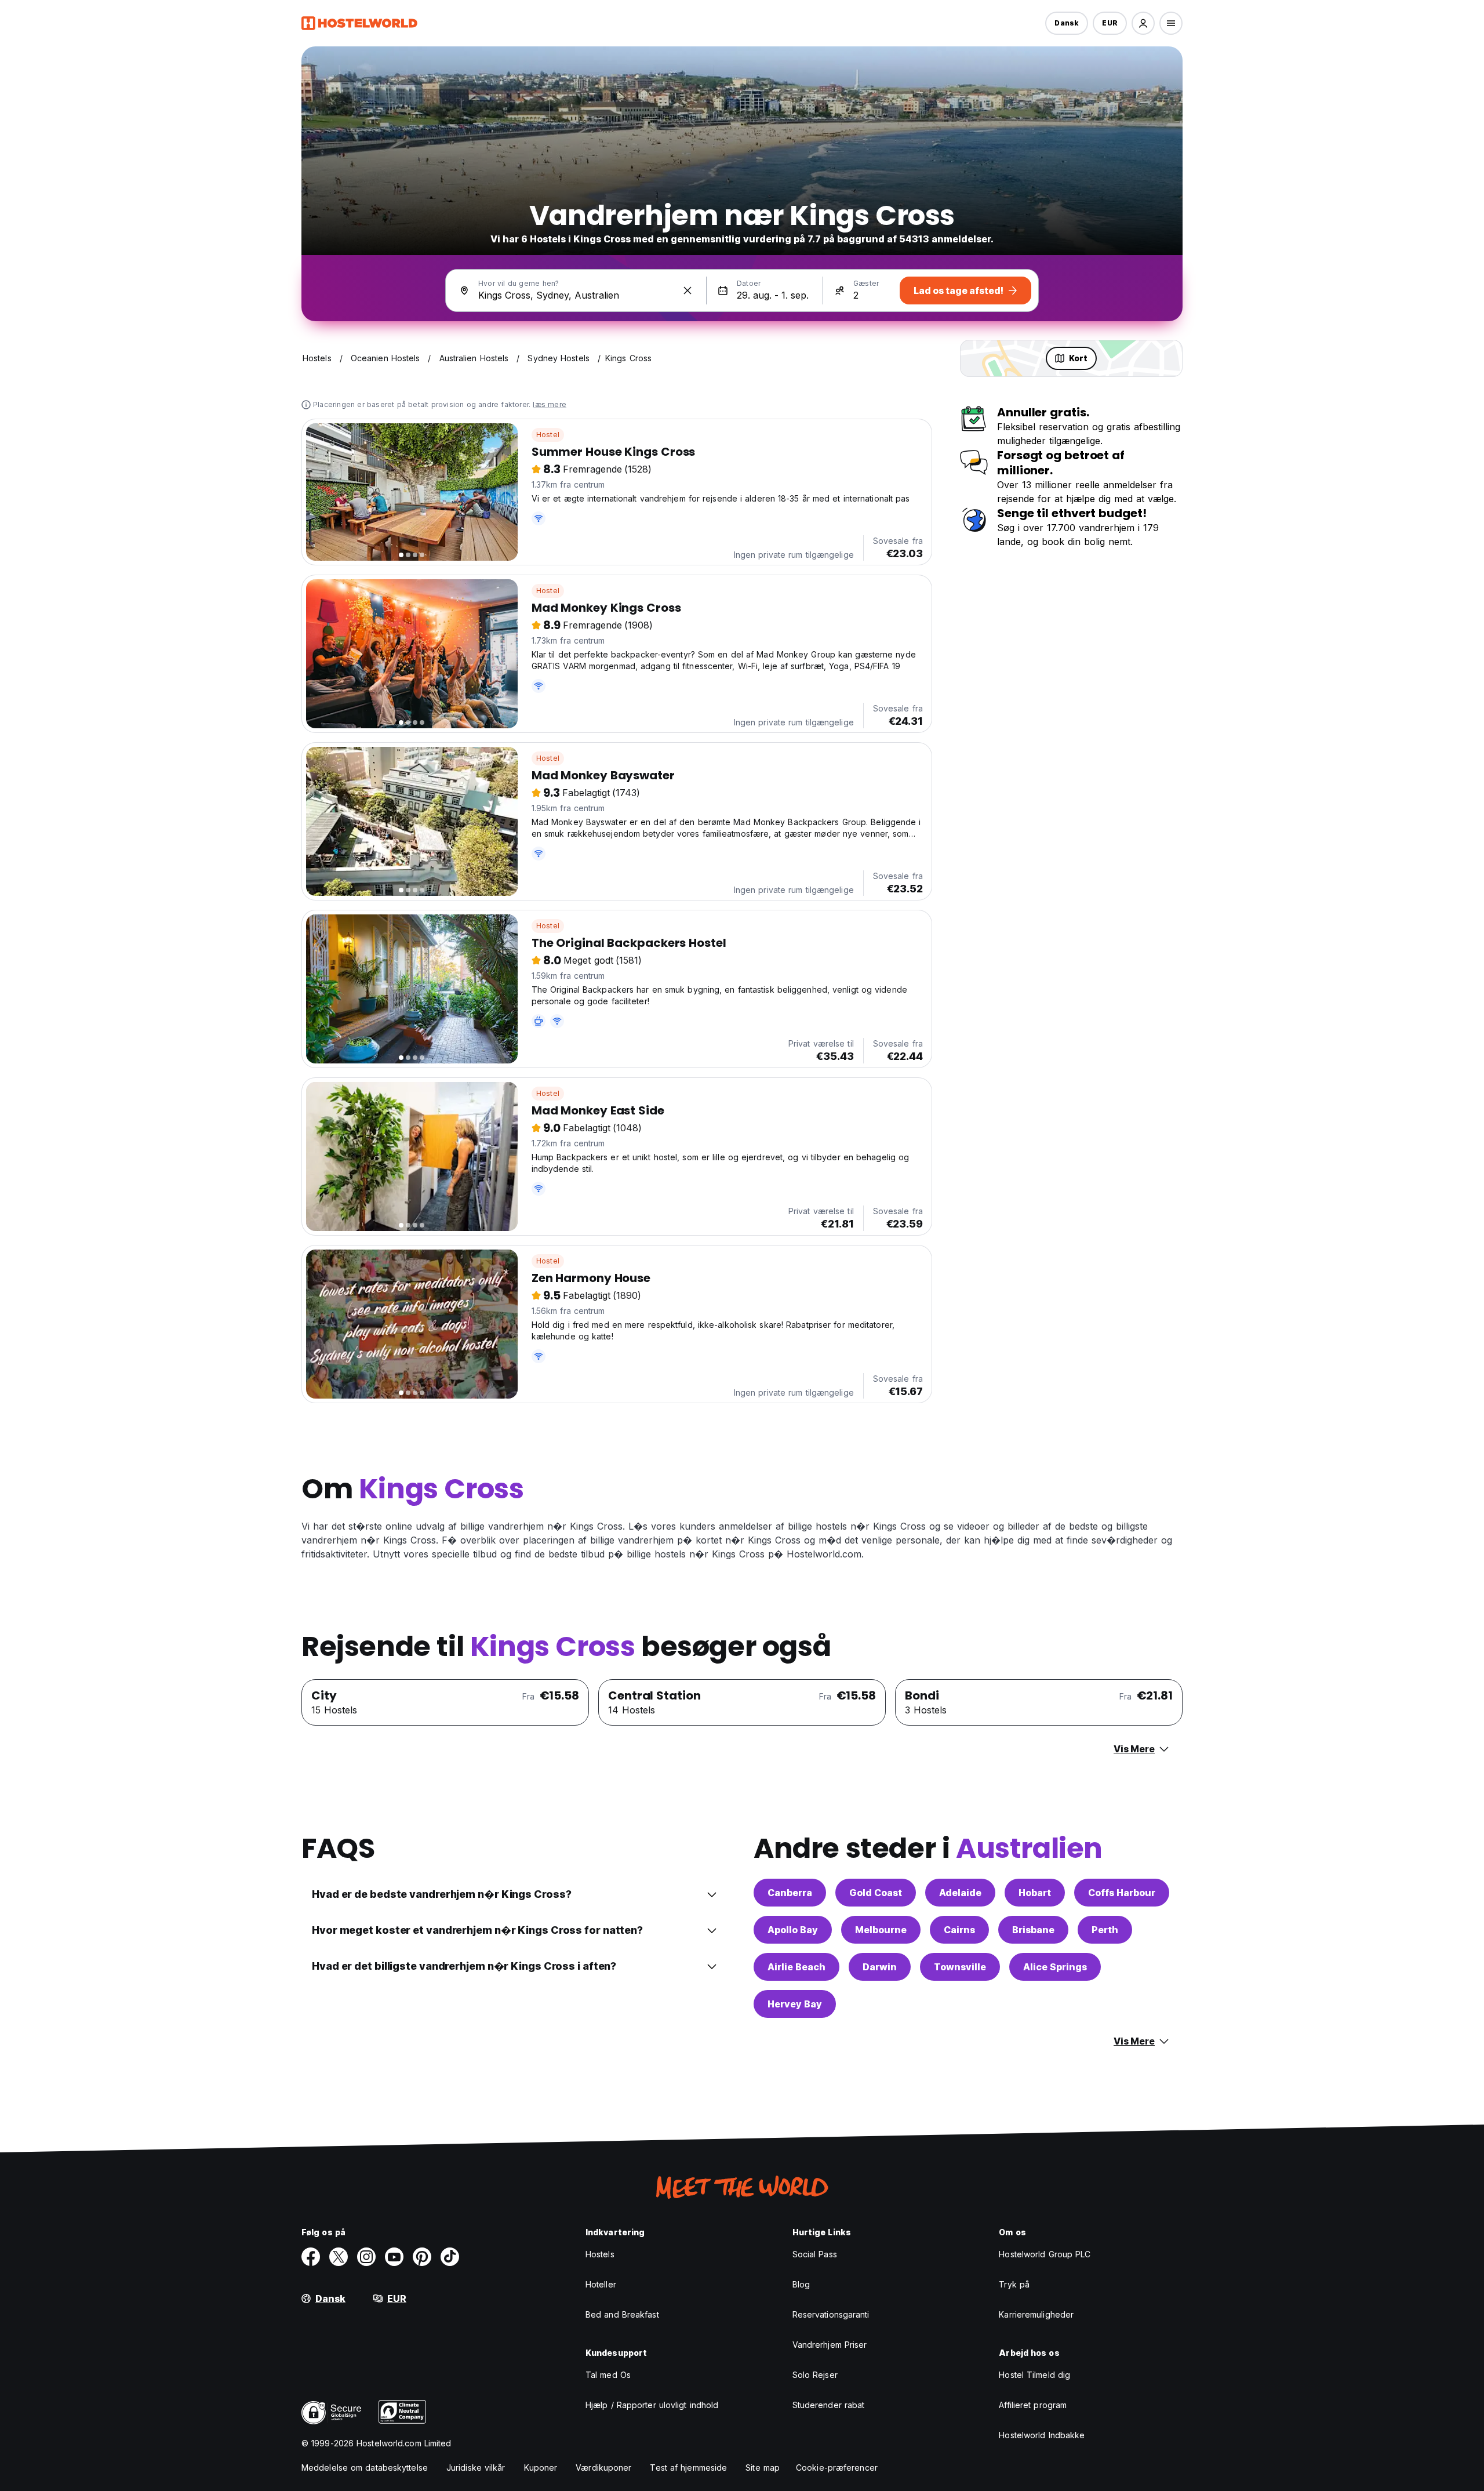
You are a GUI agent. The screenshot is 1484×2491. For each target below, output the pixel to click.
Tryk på (1014, 2284)
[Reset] (688, 291)
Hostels (600, 2254)
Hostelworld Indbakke (1042, 2435)
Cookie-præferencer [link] (837, 2468)
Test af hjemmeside (688, 2468)
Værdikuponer (603, 2468)
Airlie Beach (796, 1967)
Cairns (959, 1930)
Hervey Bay (795, 2004)
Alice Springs (1055, 1967)
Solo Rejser (815, 2375)
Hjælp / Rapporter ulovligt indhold (652, 2405)
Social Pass (815, 2254)
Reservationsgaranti (831, 2314)
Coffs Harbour (1122, 1893)
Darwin (880, 1967)
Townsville (960, 1967)
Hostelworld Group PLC (1045, 2254)
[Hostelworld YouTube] (394, 2257)
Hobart (1035, 1893)
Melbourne (881, 1930)
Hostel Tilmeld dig (1034, 2375)
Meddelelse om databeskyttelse (365, 2468)
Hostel (548, 435)
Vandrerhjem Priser (830, 2345)
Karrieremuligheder (1036, 2314)
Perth (1105, 1930)
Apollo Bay (793, 1930)
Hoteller (601, 2284)
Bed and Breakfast (622, 2314)
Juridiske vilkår (476, 2468)
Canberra (790, 1893)
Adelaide (960, 1893)
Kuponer (541, 2468)
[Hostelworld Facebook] (311, 2257)
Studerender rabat (829, 2405)
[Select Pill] (1143, 23)
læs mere (550, 404)
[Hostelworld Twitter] (339, 2257)
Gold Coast (876, 1893)
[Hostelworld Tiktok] (450, 2257)
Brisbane (1033, 1930)
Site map (763, 2468)
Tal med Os (608, 2375)
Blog (801, 2284)
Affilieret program (1033, 2405)
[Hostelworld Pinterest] (422, 2257)
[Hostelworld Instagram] (366, 2257)
